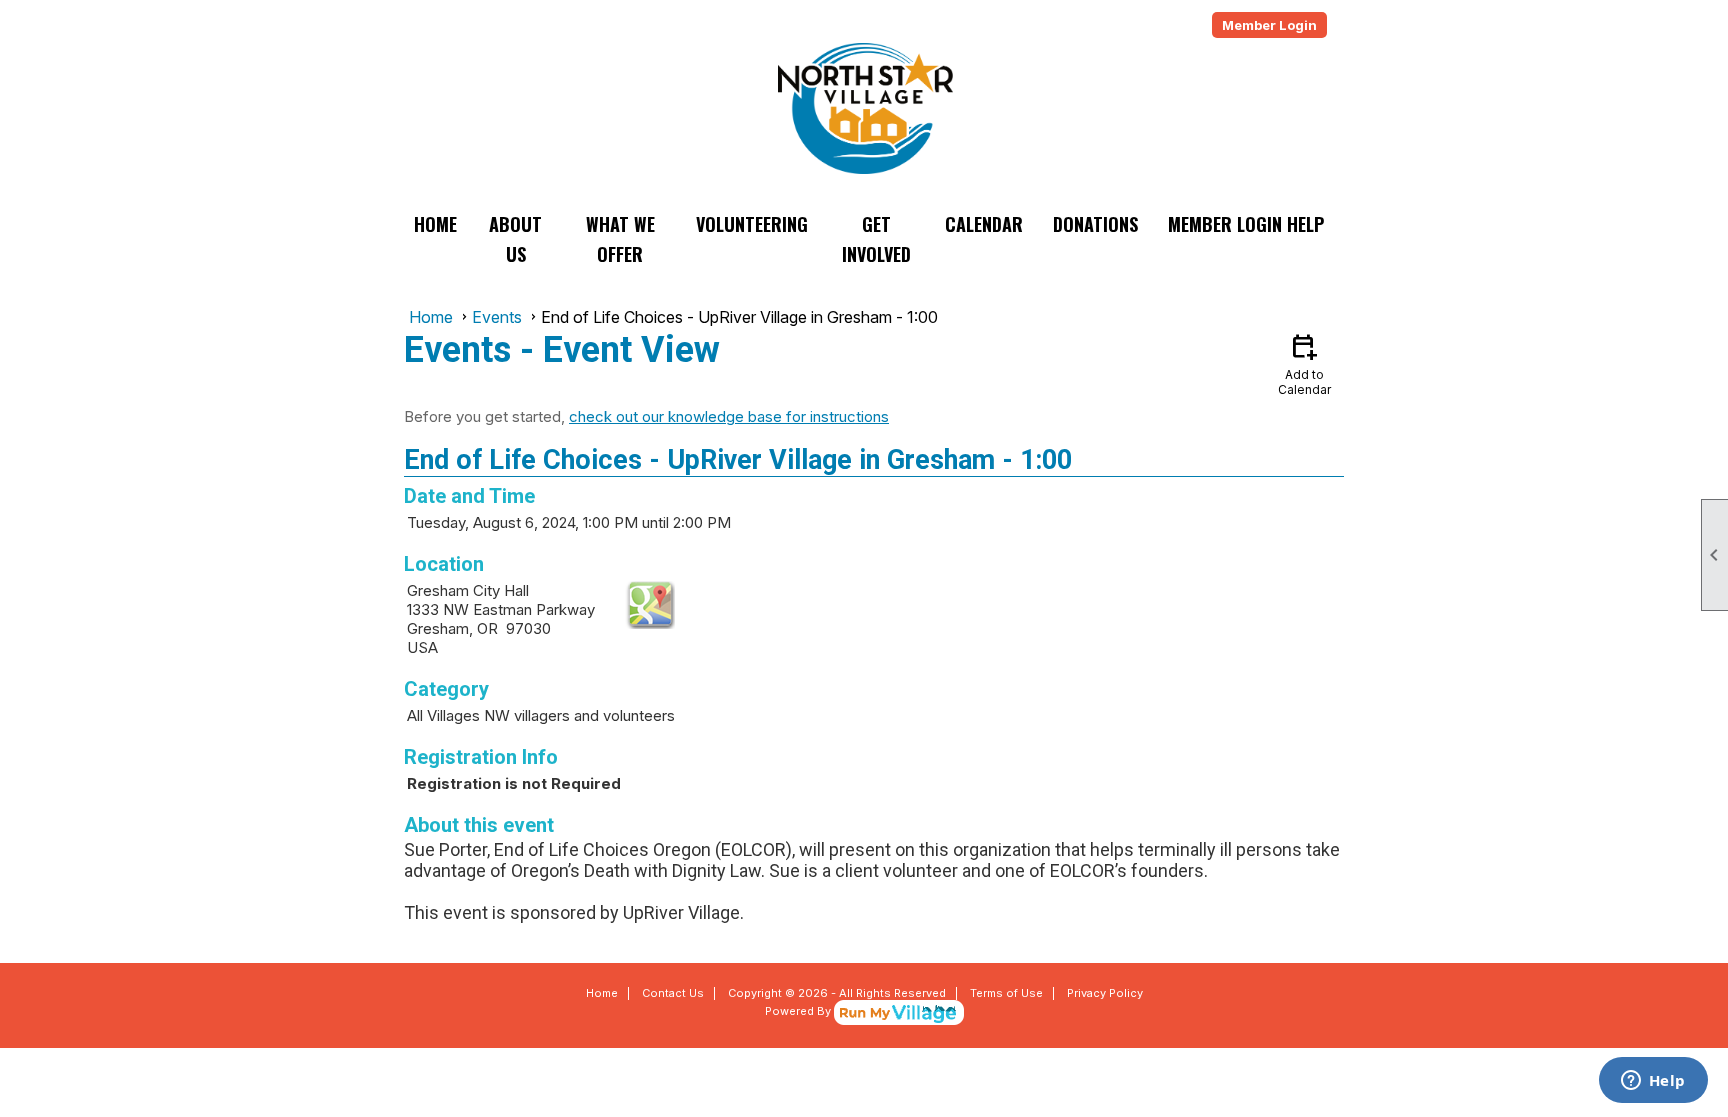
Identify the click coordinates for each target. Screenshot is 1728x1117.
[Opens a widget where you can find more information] (1653, 1082)
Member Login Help (1246, 224)
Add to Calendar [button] (1304, 363)
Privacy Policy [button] (1105, 993)
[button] (516, 239)
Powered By (799, 1011)
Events (497, 317)
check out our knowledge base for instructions (729, 416)
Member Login (1269, 25)
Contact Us (673, 993)
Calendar (984, 224)
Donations (1095, 224)
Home (435, 224)
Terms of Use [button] (1006, 993)
